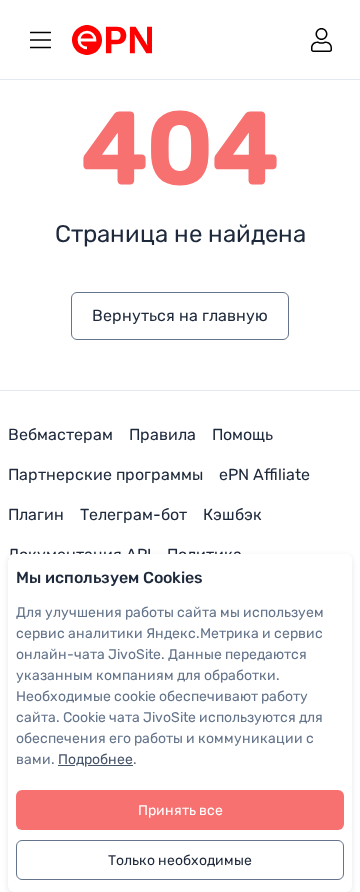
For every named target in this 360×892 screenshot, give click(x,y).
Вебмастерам (60, 434)
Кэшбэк (232, 514)
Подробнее (95, 759)
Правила (162, 434)
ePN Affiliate (264, 474)
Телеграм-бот (133, 514)
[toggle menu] (40, 39)
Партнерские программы (105, 474)
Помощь (242, 434)
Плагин (36, 514)
